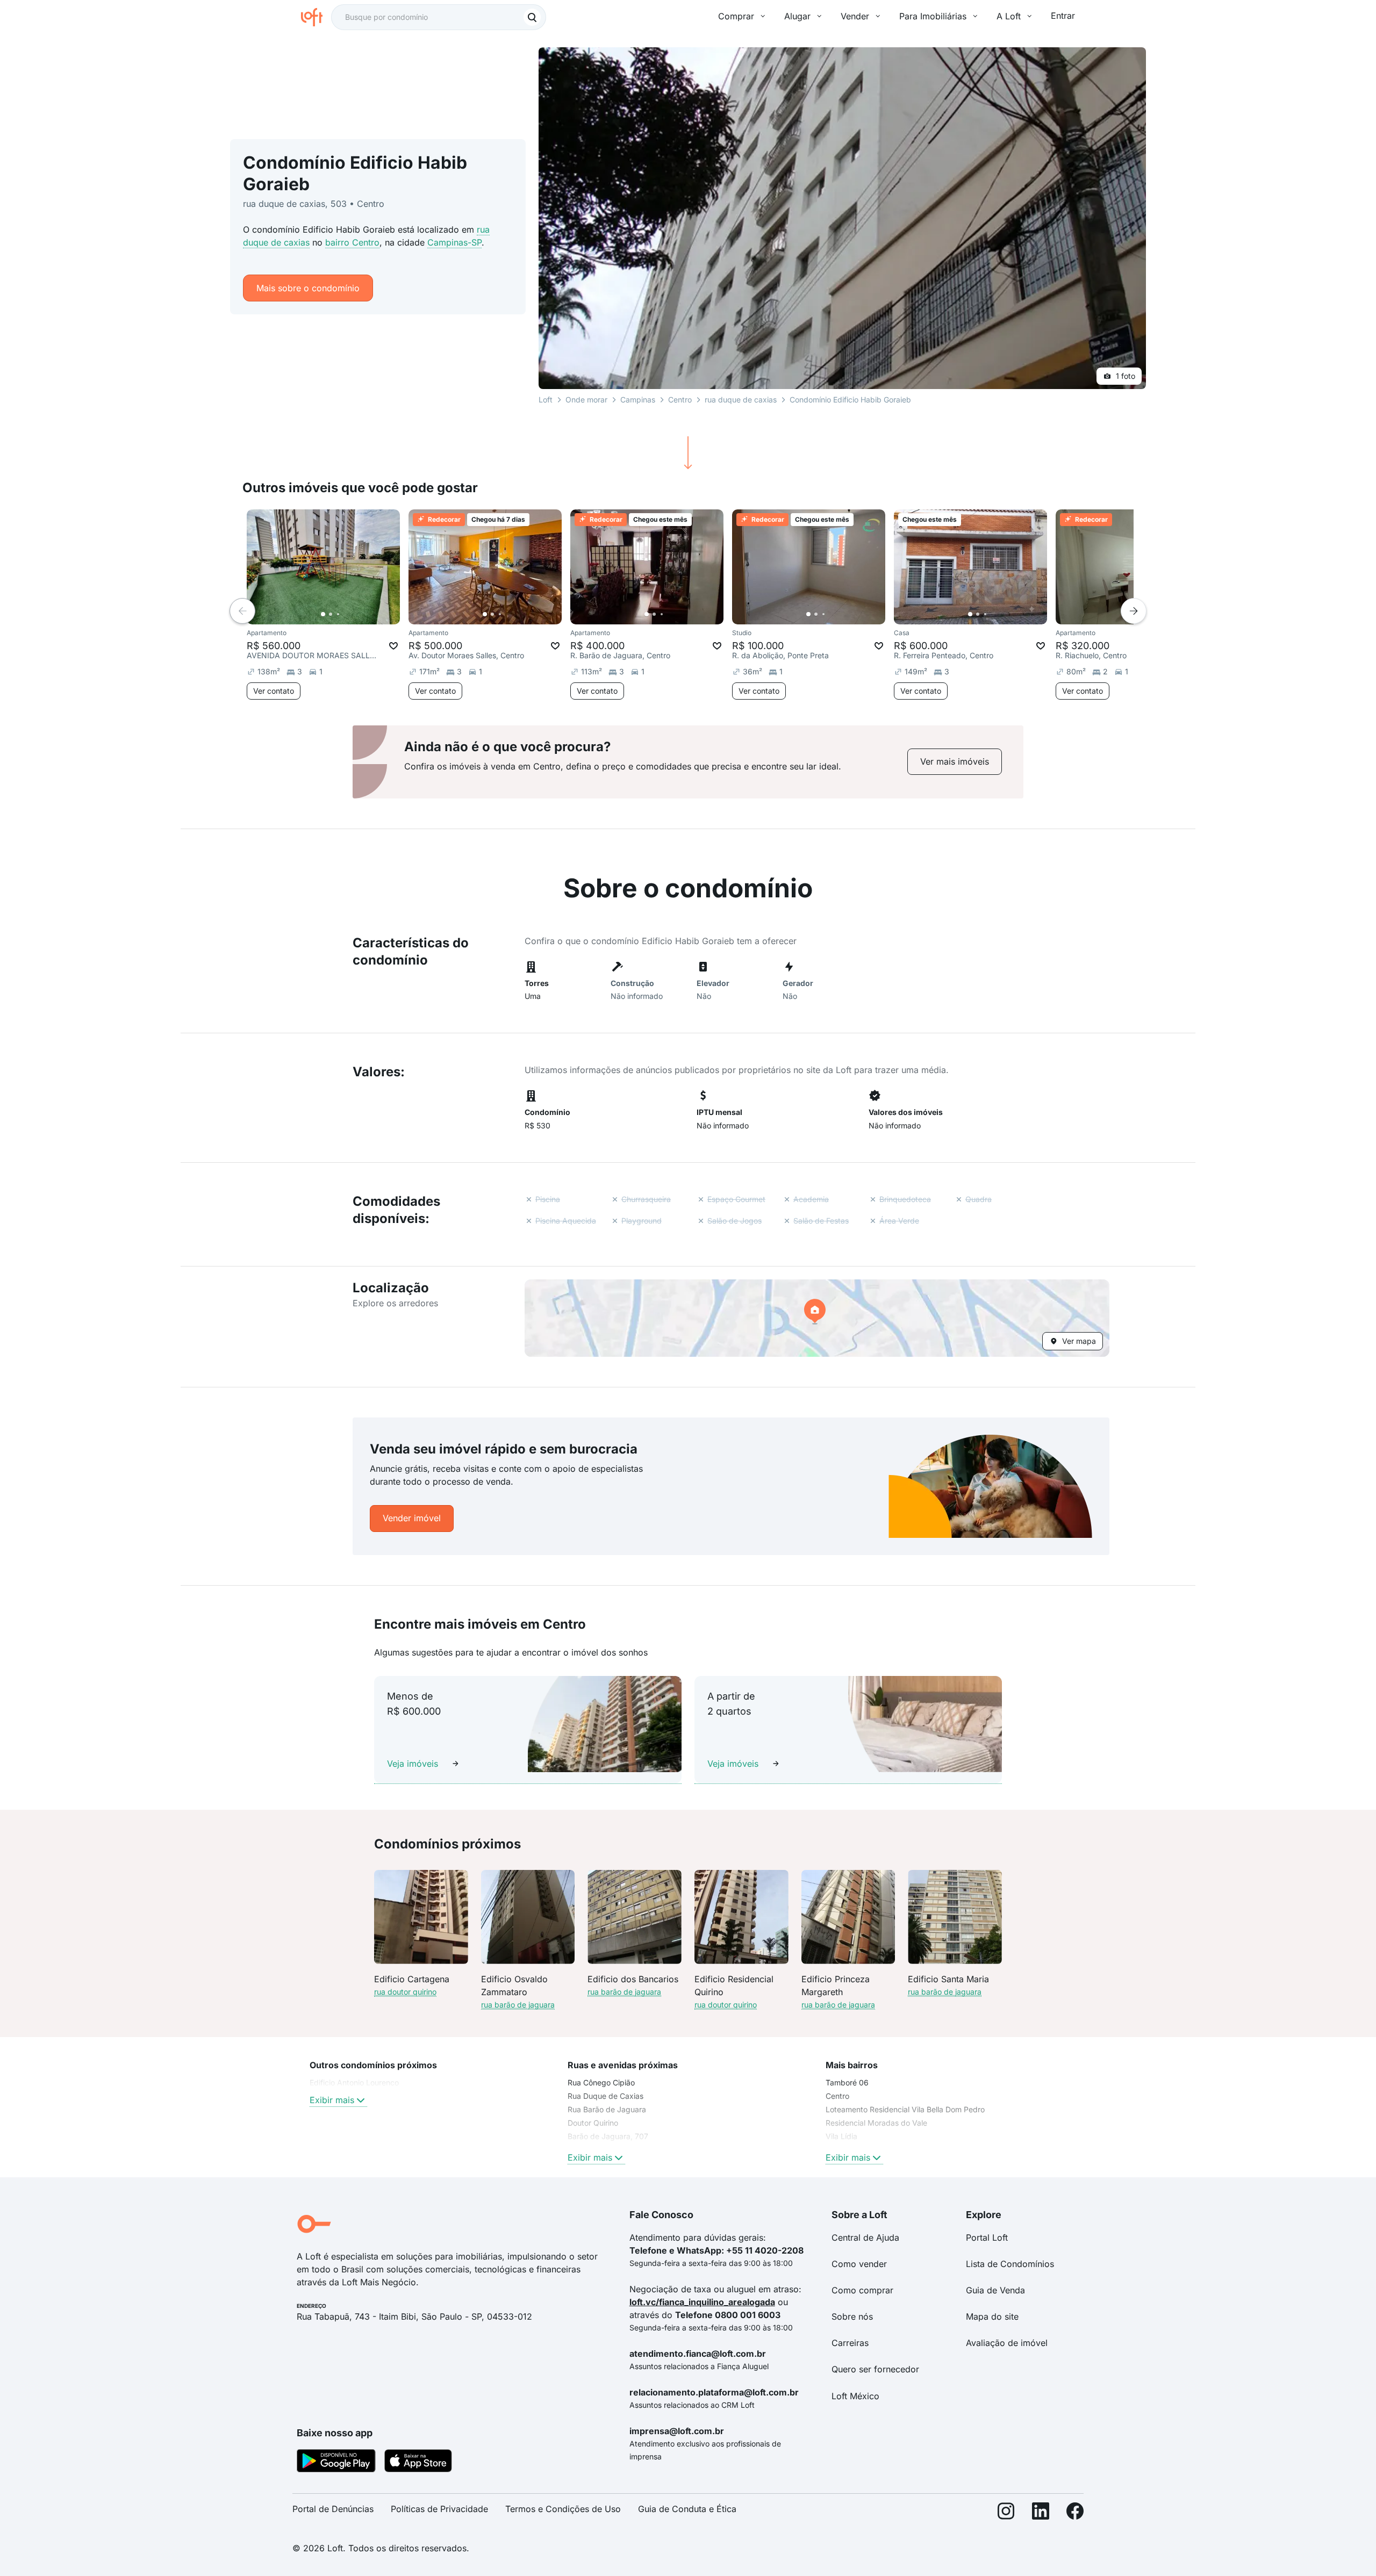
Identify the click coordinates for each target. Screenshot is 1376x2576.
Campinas (638, 400)
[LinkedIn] (1041, 2513)
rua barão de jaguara (518, 2005)
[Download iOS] (418, 2463)
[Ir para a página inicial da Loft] (316, 17)
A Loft (1009, 16)
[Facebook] (1075, 2513)
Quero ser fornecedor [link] (875, 2369)
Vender (855, 16)
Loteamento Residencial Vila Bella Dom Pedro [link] (905, 2109)
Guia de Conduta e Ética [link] (687, 2509)
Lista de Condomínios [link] (1010, 2264)
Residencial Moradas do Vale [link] (876, 2123)
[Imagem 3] (338, 614)
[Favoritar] (393, 646)
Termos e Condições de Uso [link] (563, 2509)
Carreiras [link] (850, 2343)
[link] (955, 762)
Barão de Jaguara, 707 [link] (608, 2136)
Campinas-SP (454, 242)
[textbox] (439, 17)
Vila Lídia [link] (841, 2136)
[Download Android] (336, 2463)
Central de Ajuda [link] (865, 2237)
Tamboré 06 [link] (847, 2082)
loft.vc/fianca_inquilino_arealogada (702, 2302)
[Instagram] (1006, 2513)
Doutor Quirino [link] (593, 2123)
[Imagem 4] (346, 614)
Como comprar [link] (862, 2290)
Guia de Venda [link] (995, 2290)
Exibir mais (332, 2100)
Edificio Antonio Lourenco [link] (354, 2082)
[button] (817, 1318)
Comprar (736, 16)
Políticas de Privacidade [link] (439, 2509)
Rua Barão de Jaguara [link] (607, 2109)
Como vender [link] (859, 2264)
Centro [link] (837, 2096)
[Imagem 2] (331, 614)
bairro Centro (352, 242)
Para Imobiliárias (933, 16)
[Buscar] (532, 17)
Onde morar (586, 400)
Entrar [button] (1063, 16)
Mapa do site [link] (992, 2316)
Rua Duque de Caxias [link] (605, 2096)
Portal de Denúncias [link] (333, 2509)
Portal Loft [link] (987, 2237)
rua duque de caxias (741, 400)
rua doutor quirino (405, 1992)
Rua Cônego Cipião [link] (601, 2082)
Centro (680, 400)
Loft (546, 400)
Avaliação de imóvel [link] (1007, 2343)
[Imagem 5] (353, 614)
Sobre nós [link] (852, 2316)
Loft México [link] (855, 2396)
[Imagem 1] (323, 614)
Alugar (797, 16)
